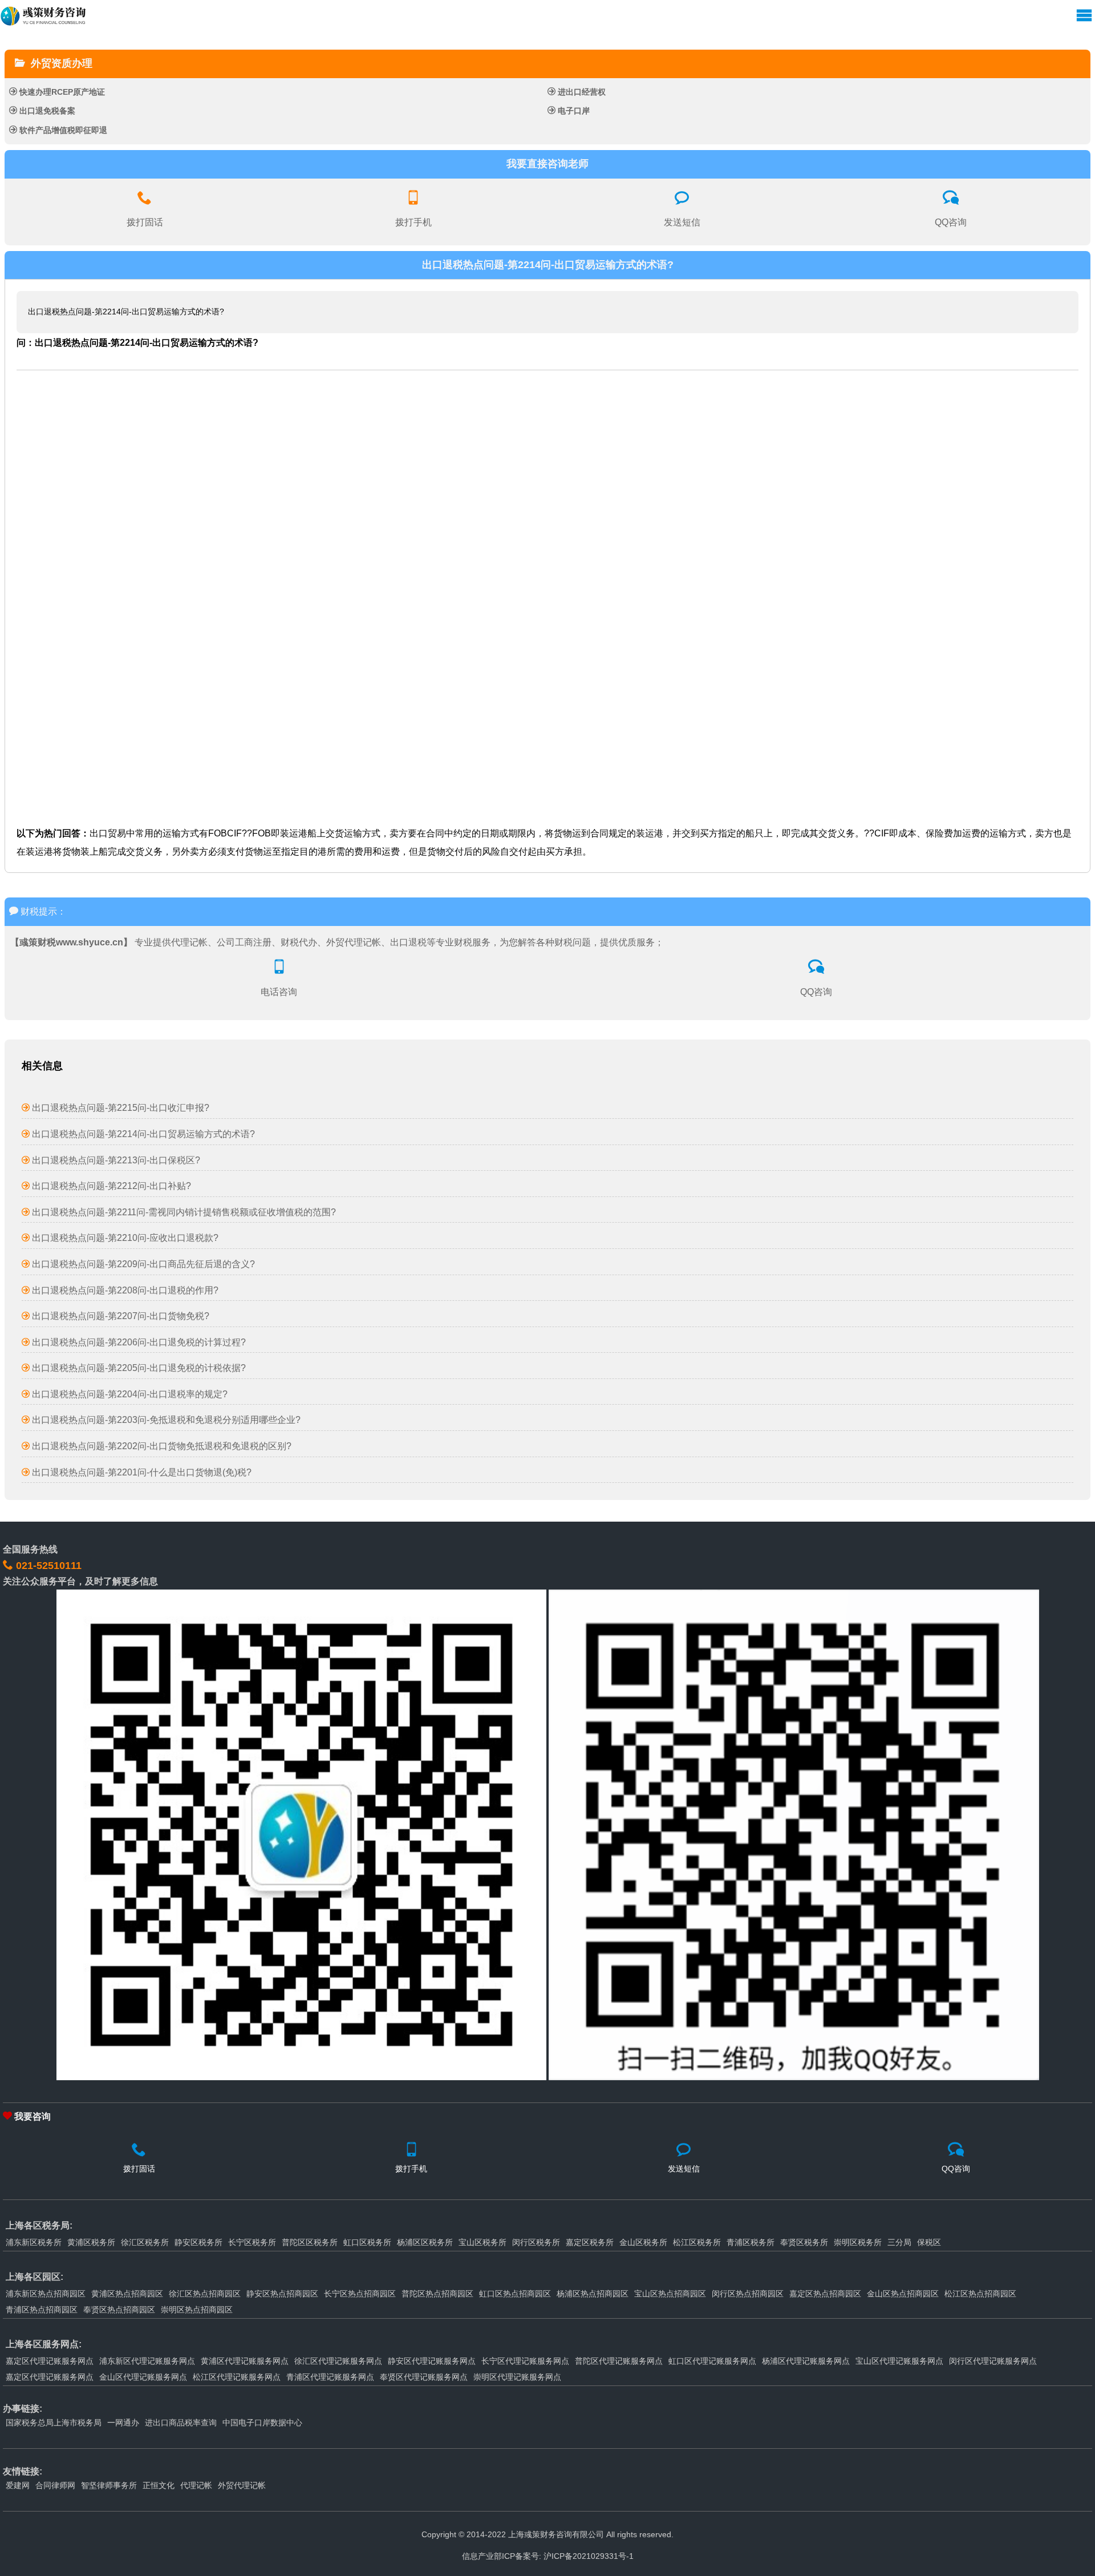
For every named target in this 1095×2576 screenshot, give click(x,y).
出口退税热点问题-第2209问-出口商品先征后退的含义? (142, 1264)
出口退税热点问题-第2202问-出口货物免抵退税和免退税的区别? (161, 1446)
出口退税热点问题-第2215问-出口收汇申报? (119, 1108)
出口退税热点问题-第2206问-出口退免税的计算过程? (138, 1342)
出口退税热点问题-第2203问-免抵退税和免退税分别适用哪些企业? (165, 1420)
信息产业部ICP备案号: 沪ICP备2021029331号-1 (548, 2556)
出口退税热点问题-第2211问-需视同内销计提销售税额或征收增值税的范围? (183, 1212)
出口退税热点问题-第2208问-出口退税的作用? (124, 1290)
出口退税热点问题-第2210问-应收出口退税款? (124, 1238)
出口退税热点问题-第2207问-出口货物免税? (119, 1316)
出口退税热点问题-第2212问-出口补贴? (110, 1186)
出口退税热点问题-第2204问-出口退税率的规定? (129, 1394)
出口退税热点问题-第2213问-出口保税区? (115, 1160)
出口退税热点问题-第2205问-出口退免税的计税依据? (138, 1368)
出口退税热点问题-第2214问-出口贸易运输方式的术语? (142, 1134)
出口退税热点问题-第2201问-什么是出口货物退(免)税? (141, 1472)
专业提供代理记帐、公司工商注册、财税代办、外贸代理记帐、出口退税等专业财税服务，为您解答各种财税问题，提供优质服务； (337, 942)
